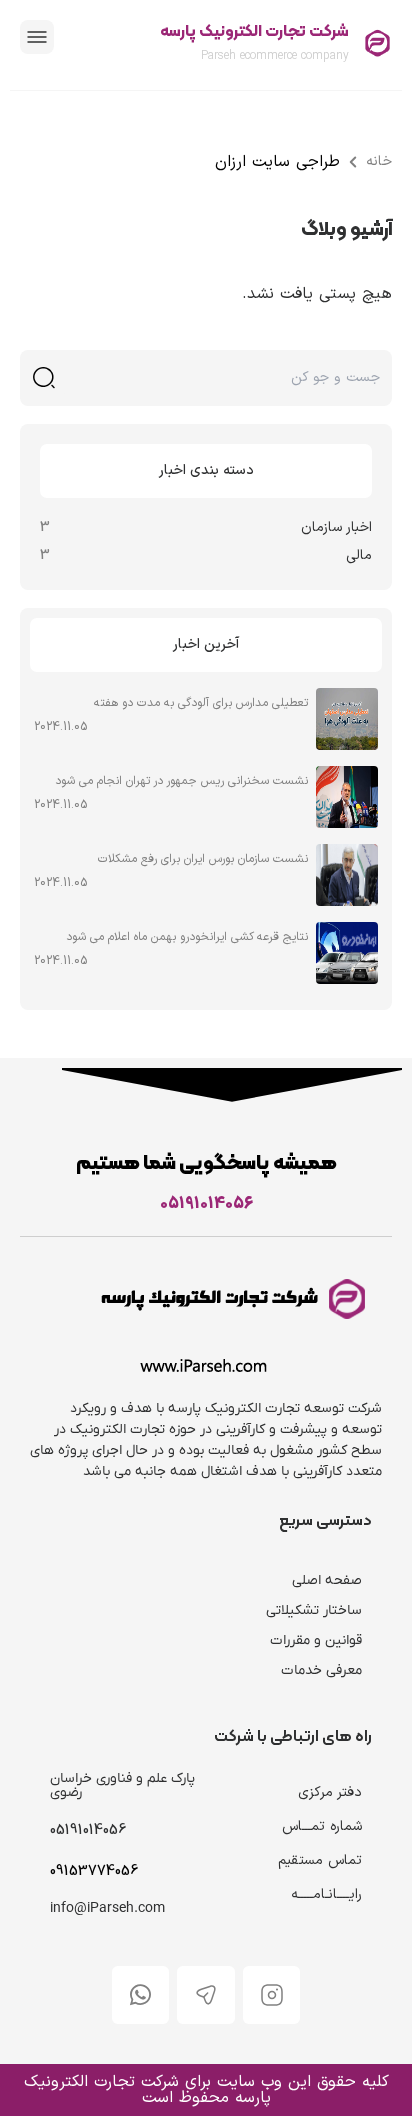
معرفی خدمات (321, 1670)
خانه (379, 161)
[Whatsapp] (141, 1995)
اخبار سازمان (336, 527)
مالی (359, 555)
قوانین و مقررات (316, 1640)
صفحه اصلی (327, 1580)
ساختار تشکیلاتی (314, 1610)
